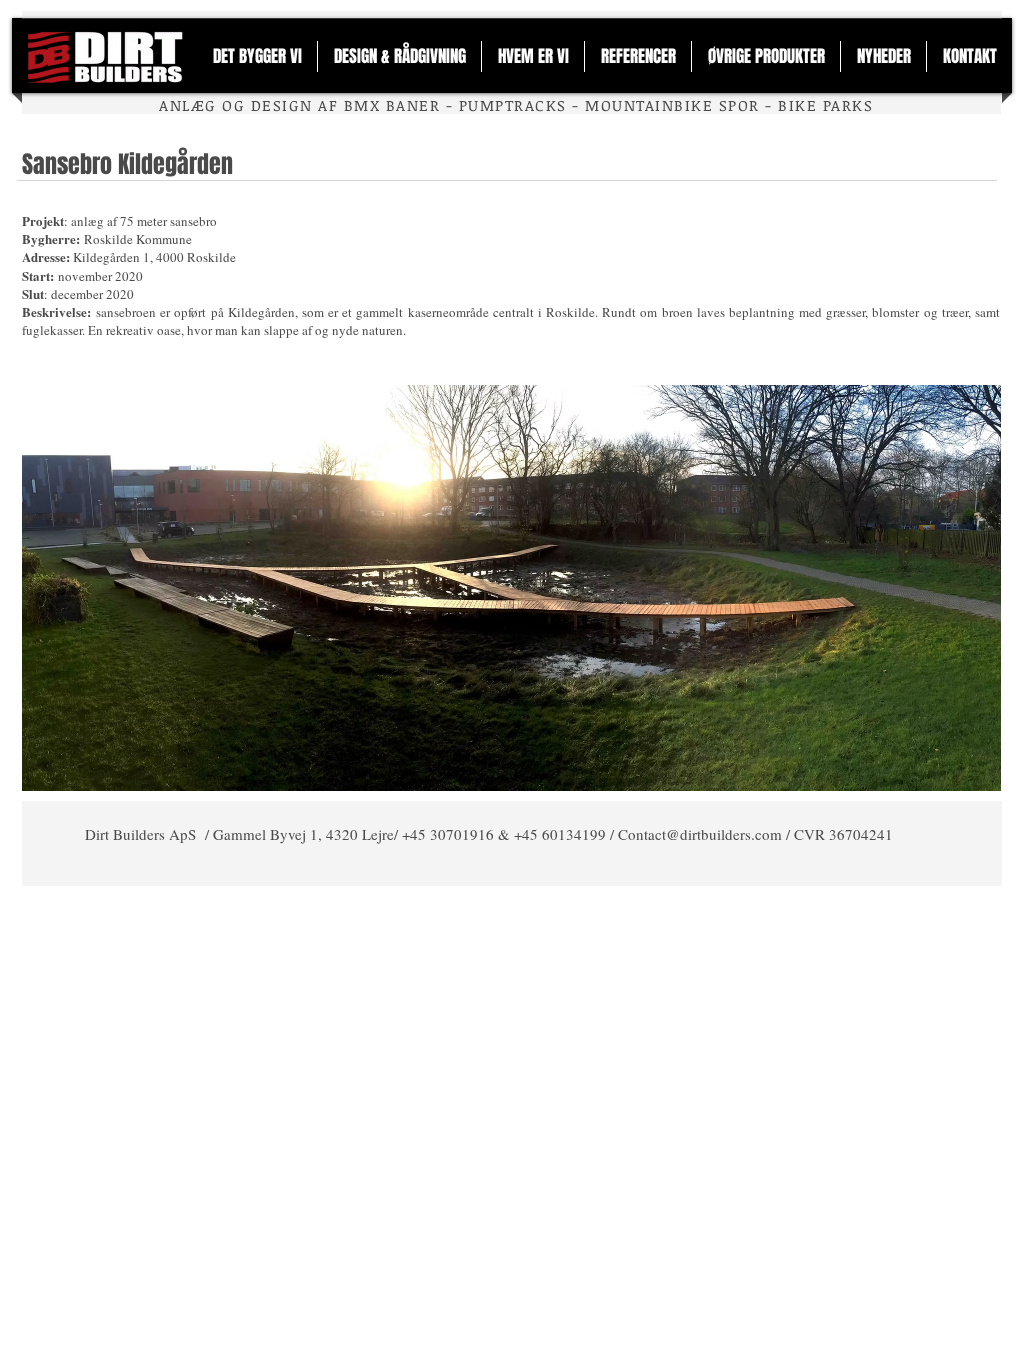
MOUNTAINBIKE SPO (667, 105)
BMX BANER (392, 105)
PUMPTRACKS (513, 105)
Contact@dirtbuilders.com (700, 834)
